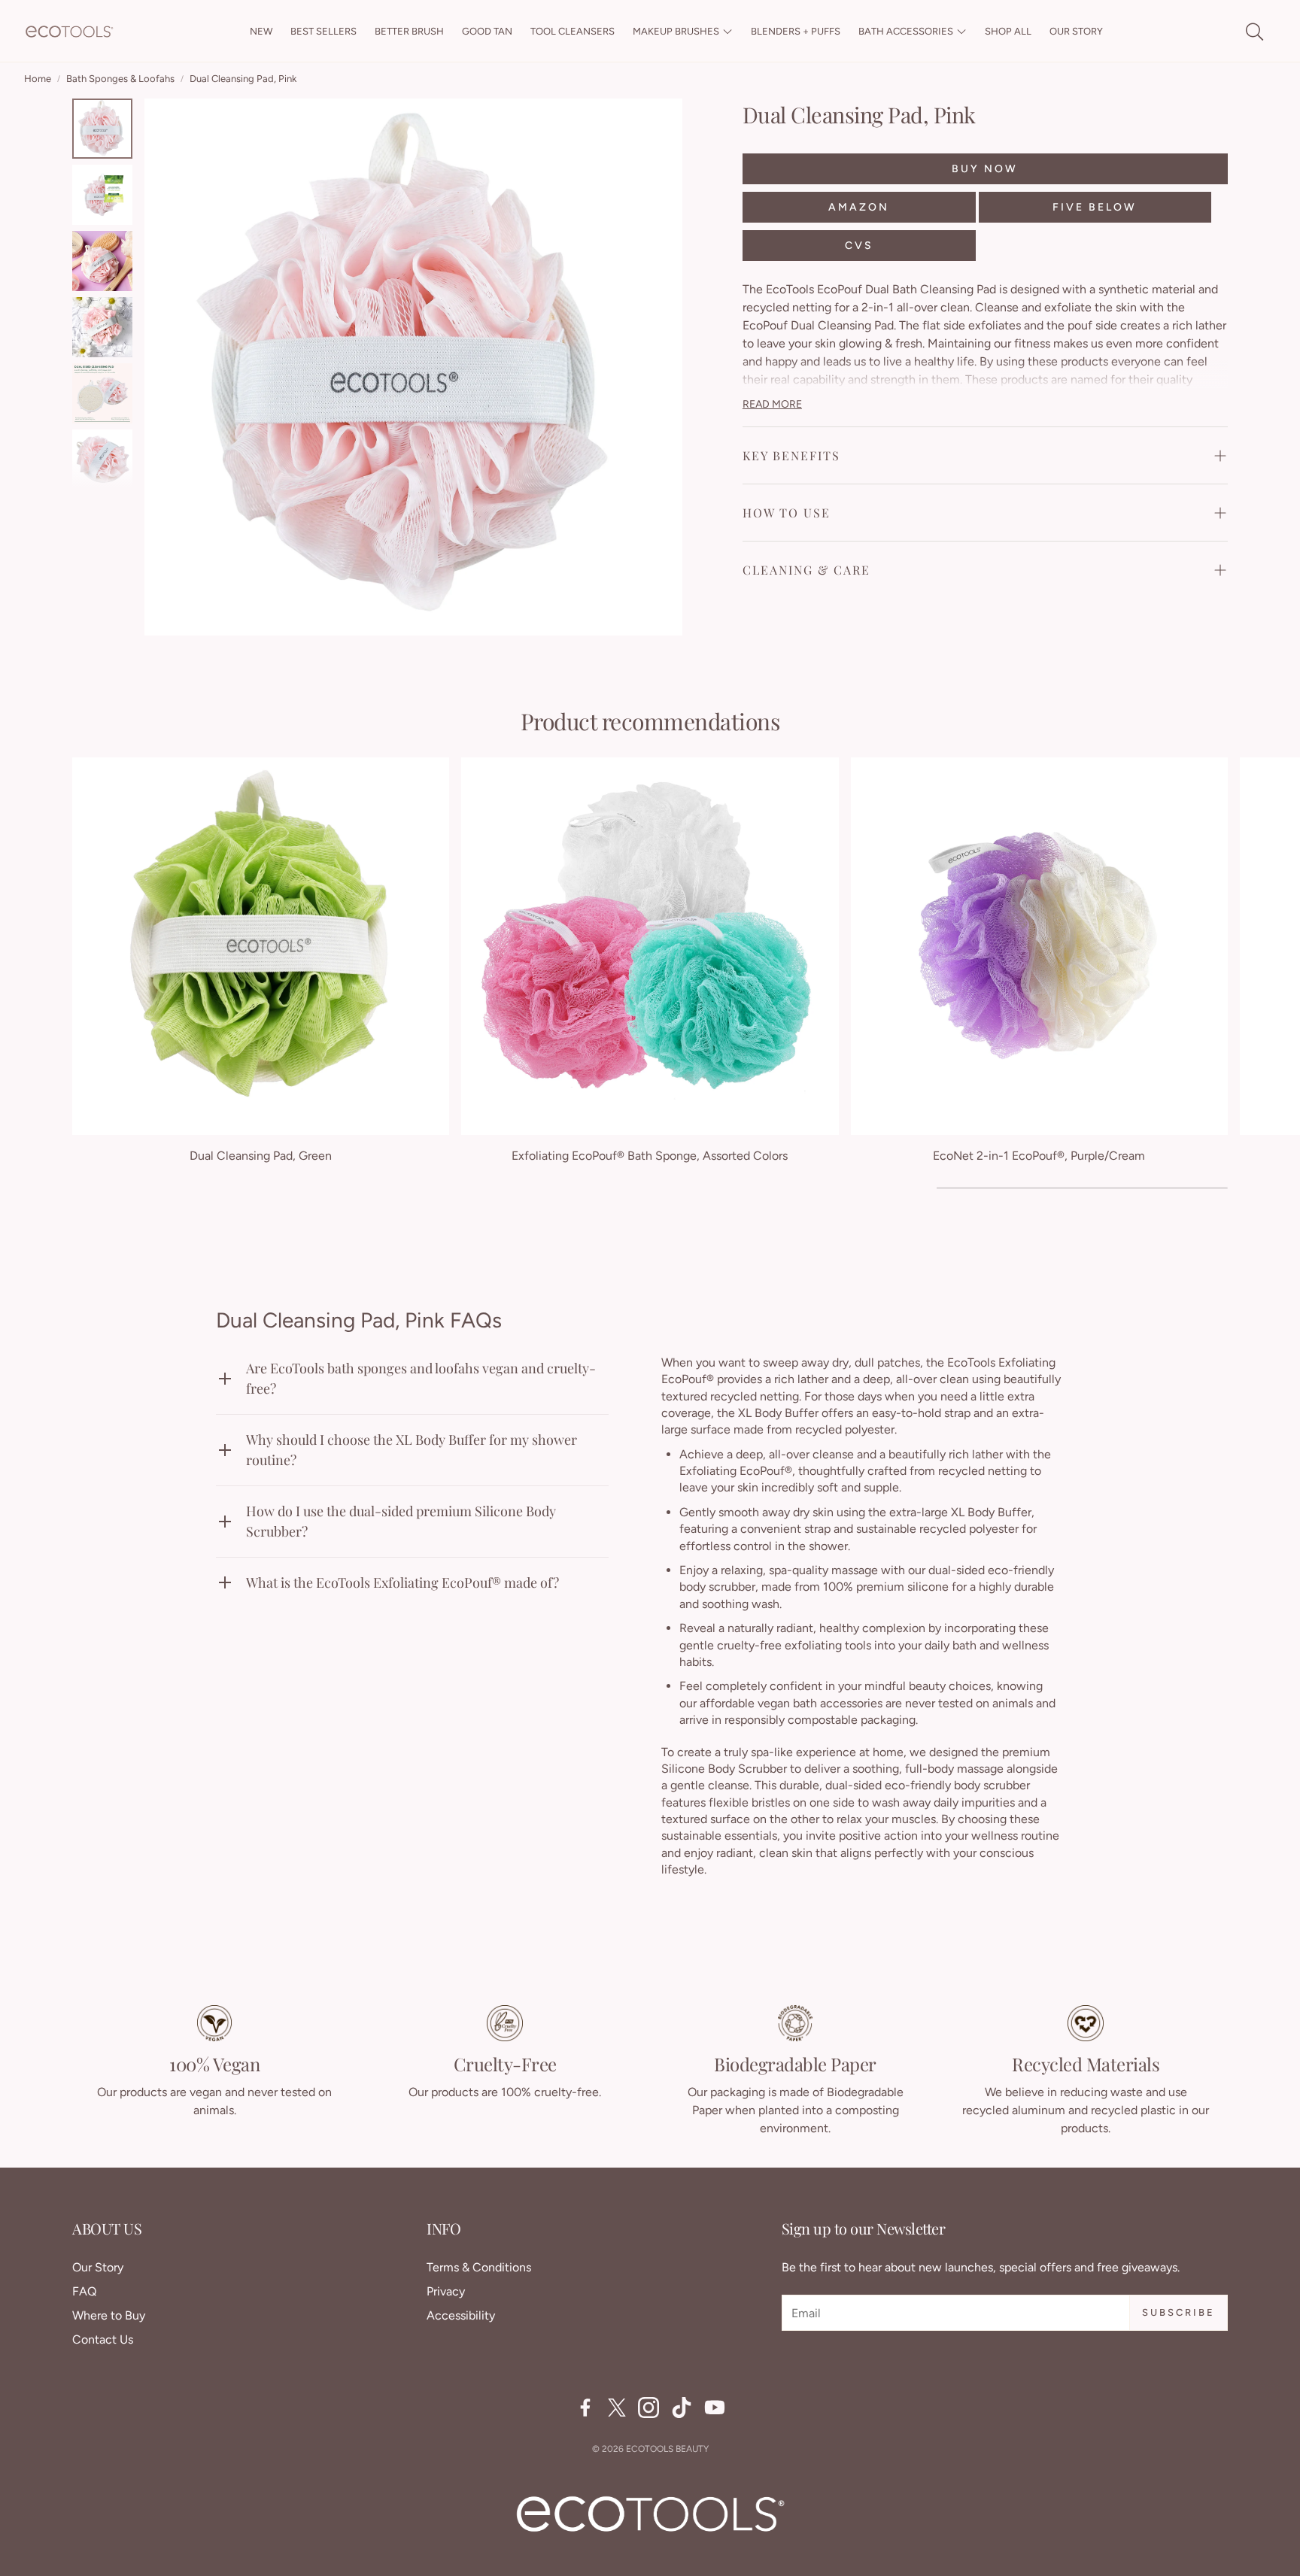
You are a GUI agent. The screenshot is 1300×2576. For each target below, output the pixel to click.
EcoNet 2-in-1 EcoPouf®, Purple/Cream (1039, 1156)
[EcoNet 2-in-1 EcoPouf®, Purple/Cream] (1039, 946)
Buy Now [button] (985, 168)
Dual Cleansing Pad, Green (261, 1156)
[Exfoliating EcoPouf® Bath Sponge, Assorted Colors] (650, 946)
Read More (772, 404)
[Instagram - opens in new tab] (648, 2408)
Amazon (859, 206)
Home (38, 79)
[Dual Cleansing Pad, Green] (261, 946)
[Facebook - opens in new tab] (585, 2408)
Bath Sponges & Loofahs (120, 79)
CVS (859, 245)
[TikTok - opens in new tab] (682, 2408)
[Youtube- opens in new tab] (715, 2408)
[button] (1253, 32)
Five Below (1095, 206)
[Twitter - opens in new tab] (617, 2408)
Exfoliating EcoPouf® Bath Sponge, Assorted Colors (650, 1156)
